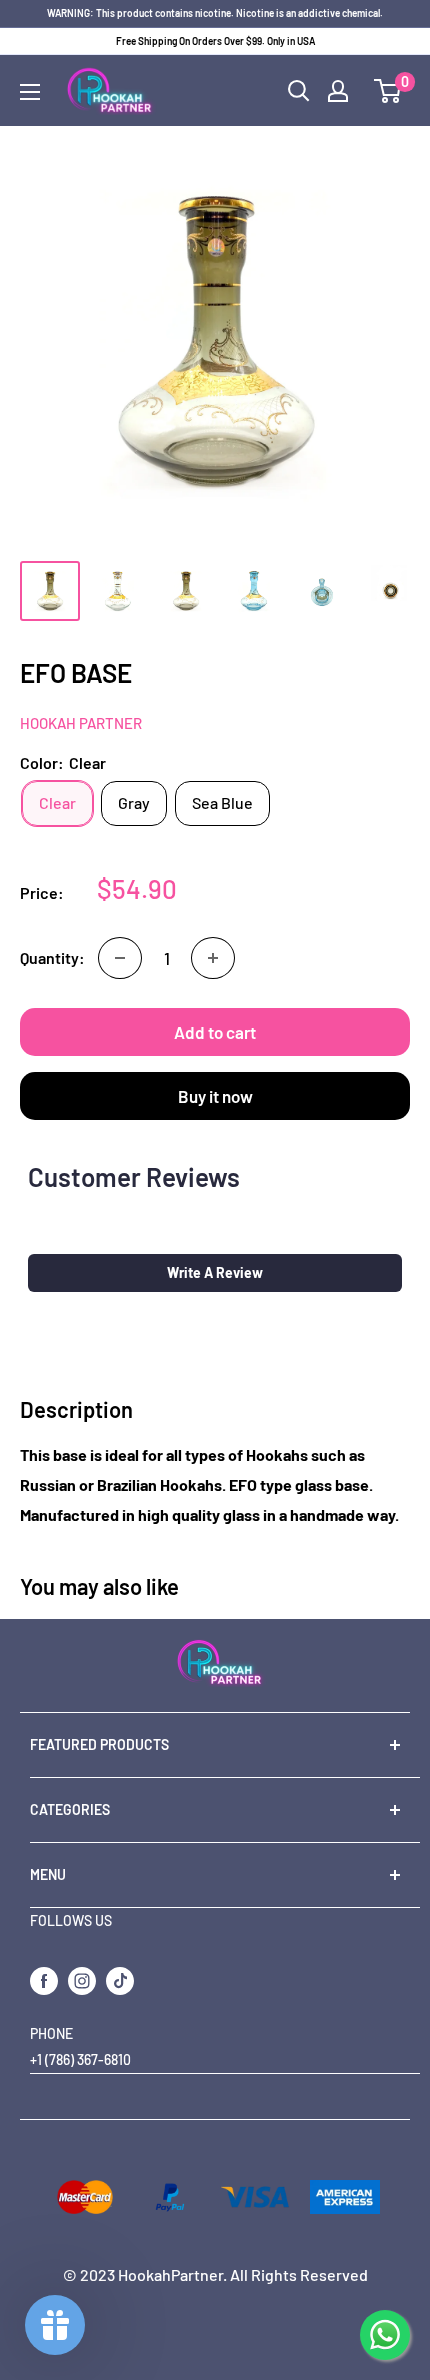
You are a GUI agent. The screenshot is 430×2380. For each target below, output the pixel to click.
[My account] (338, 91)
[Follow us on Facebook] (44, 1980)
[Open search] (299, 91)
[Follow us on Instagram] (82, 1980)
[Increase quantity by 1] (213, 958)
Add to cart (215, 1032)
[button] (215, 1273)
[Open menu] (30, 92)
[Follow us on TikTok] (120, 1980)
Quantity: (52, 957)
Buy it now (215, 1096)
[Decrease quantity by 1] (120, 958)
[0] (388, 91)
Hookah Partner (81, 723)
